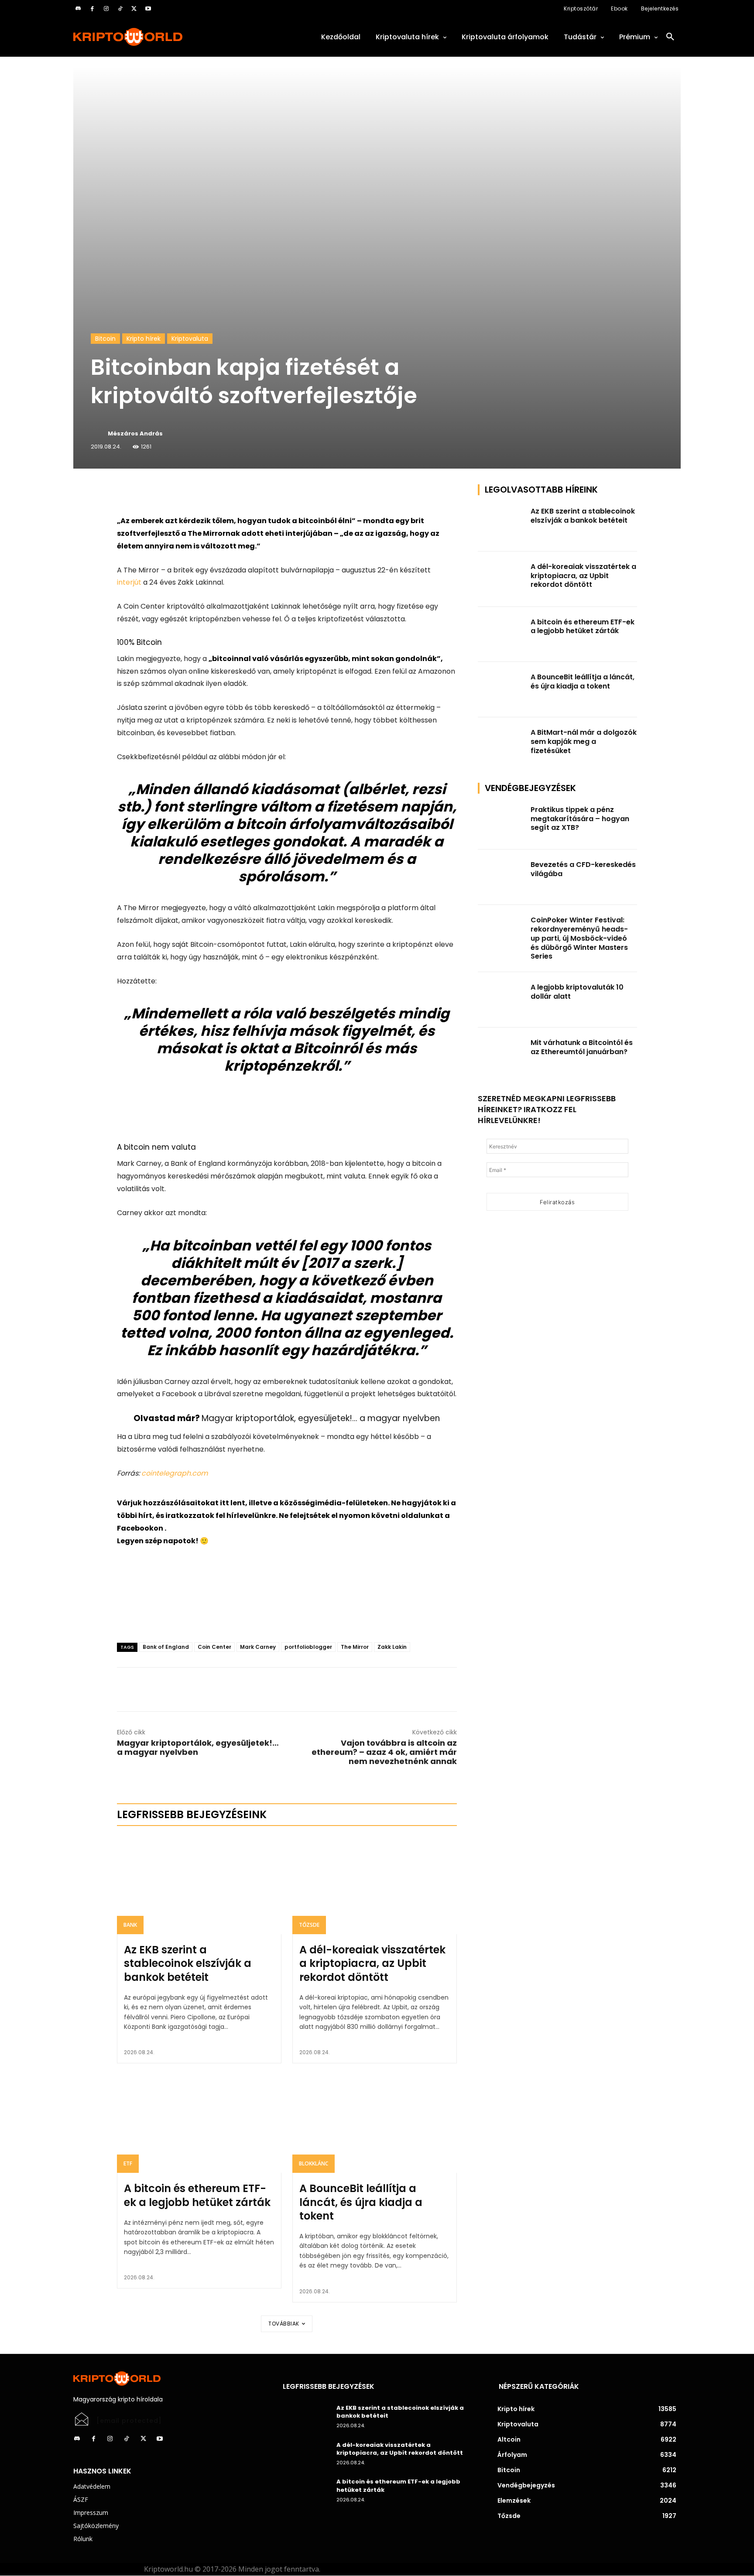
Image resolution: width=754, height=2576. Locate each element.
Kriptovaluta (190, 339)
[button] (670, 37)
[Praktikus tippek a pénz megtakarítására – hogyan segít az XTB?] (502, 822)
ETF (128, 2163)
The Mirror (355, 1647)
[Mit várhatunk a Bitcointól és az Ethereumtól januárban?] (502, 1055)
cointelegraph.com (174, 1473)
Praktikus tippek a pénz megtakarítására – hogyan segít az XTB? (580, 819)
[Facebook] (92, 9)
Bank (130, 1925)
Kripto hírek (144, 339)
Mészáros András (135, 433)
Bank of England (166, 1647)
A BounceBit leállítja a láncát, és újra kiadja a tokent (361, 2202)
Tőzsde (309, 1925)
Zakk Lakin (392, 1647)
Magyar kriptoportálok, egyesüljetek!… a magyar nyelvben (321, 1418)
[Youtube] (148, 9)
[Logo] (168, 37)
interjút (129, 582)
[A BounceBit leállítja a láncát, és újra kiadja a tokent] (375, 2124)
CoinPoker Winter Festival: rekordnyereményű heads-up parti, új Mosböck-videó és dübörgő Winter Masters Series (579, 938)
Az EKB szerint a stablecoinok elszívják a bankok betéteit (188, 1963)
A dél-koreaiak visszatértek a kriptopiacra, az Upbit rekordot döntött (372, 1963)
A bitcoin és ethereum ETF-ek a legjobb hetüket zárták (197, 2195)
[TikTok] (120, 9)
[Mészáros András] (99, 434)
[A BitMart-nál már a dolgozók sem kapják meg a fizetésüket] (502, 745)
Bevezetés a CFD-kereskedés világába (583, 869)
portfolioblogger (308, 1647)
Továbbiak (284, 2324)
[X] (134, 9)
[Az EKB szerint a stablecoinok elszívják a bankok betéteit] (199, 1885)
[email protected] (129, 2421)
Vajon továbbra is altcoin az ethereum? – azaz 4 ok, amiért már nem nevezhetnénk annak (384, 1752)
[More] (217, 493)
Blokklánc (314, 2163)
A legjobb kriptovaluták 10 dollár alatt (577, 992)
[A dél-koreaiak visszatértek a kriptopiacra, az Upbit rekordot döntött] (375, 1885)
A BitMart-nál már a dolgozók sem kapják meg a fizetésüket (584, 742)
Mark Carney (258, 1647)
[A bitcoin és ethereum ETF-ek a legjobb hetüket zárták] (199, 2124)
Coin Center (214, 1647)
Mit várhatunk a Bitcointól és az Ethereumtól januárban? (582, 1047)
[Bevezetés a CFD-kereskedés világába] (502, 877)
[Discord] (78, 9)
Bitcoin (105, 339)
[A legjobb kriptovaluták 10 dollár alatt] (502, 1000)
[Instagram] (106, 9)
